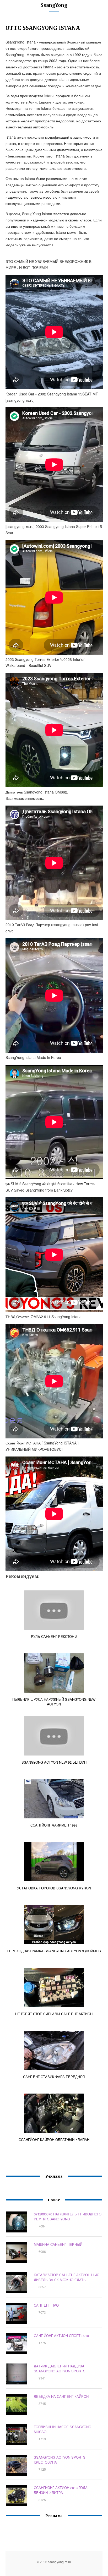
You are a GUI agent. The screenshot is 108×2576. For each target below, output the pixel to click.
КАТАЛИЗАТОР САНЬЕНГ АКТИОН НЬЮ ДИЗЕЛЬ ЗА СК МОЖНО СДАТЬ (67, 2277)
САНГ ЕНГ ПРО (46, 2305)
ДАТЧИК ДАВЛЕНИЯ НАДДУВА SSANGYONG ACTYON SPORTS (60, 2368)
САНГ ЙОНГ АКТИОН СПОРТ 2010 (61, 2336)
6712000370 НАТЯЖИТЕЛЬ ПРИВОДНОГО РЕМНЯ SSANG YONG (68, 2216)
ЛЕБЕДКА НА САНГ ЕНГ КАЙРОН (61, 2396)
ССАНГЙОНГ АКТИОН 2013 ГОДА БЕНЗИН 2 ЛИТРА (61, 2490)
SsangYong (54, 5)
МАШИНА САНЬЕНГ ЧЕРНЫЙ (58, 2244)
